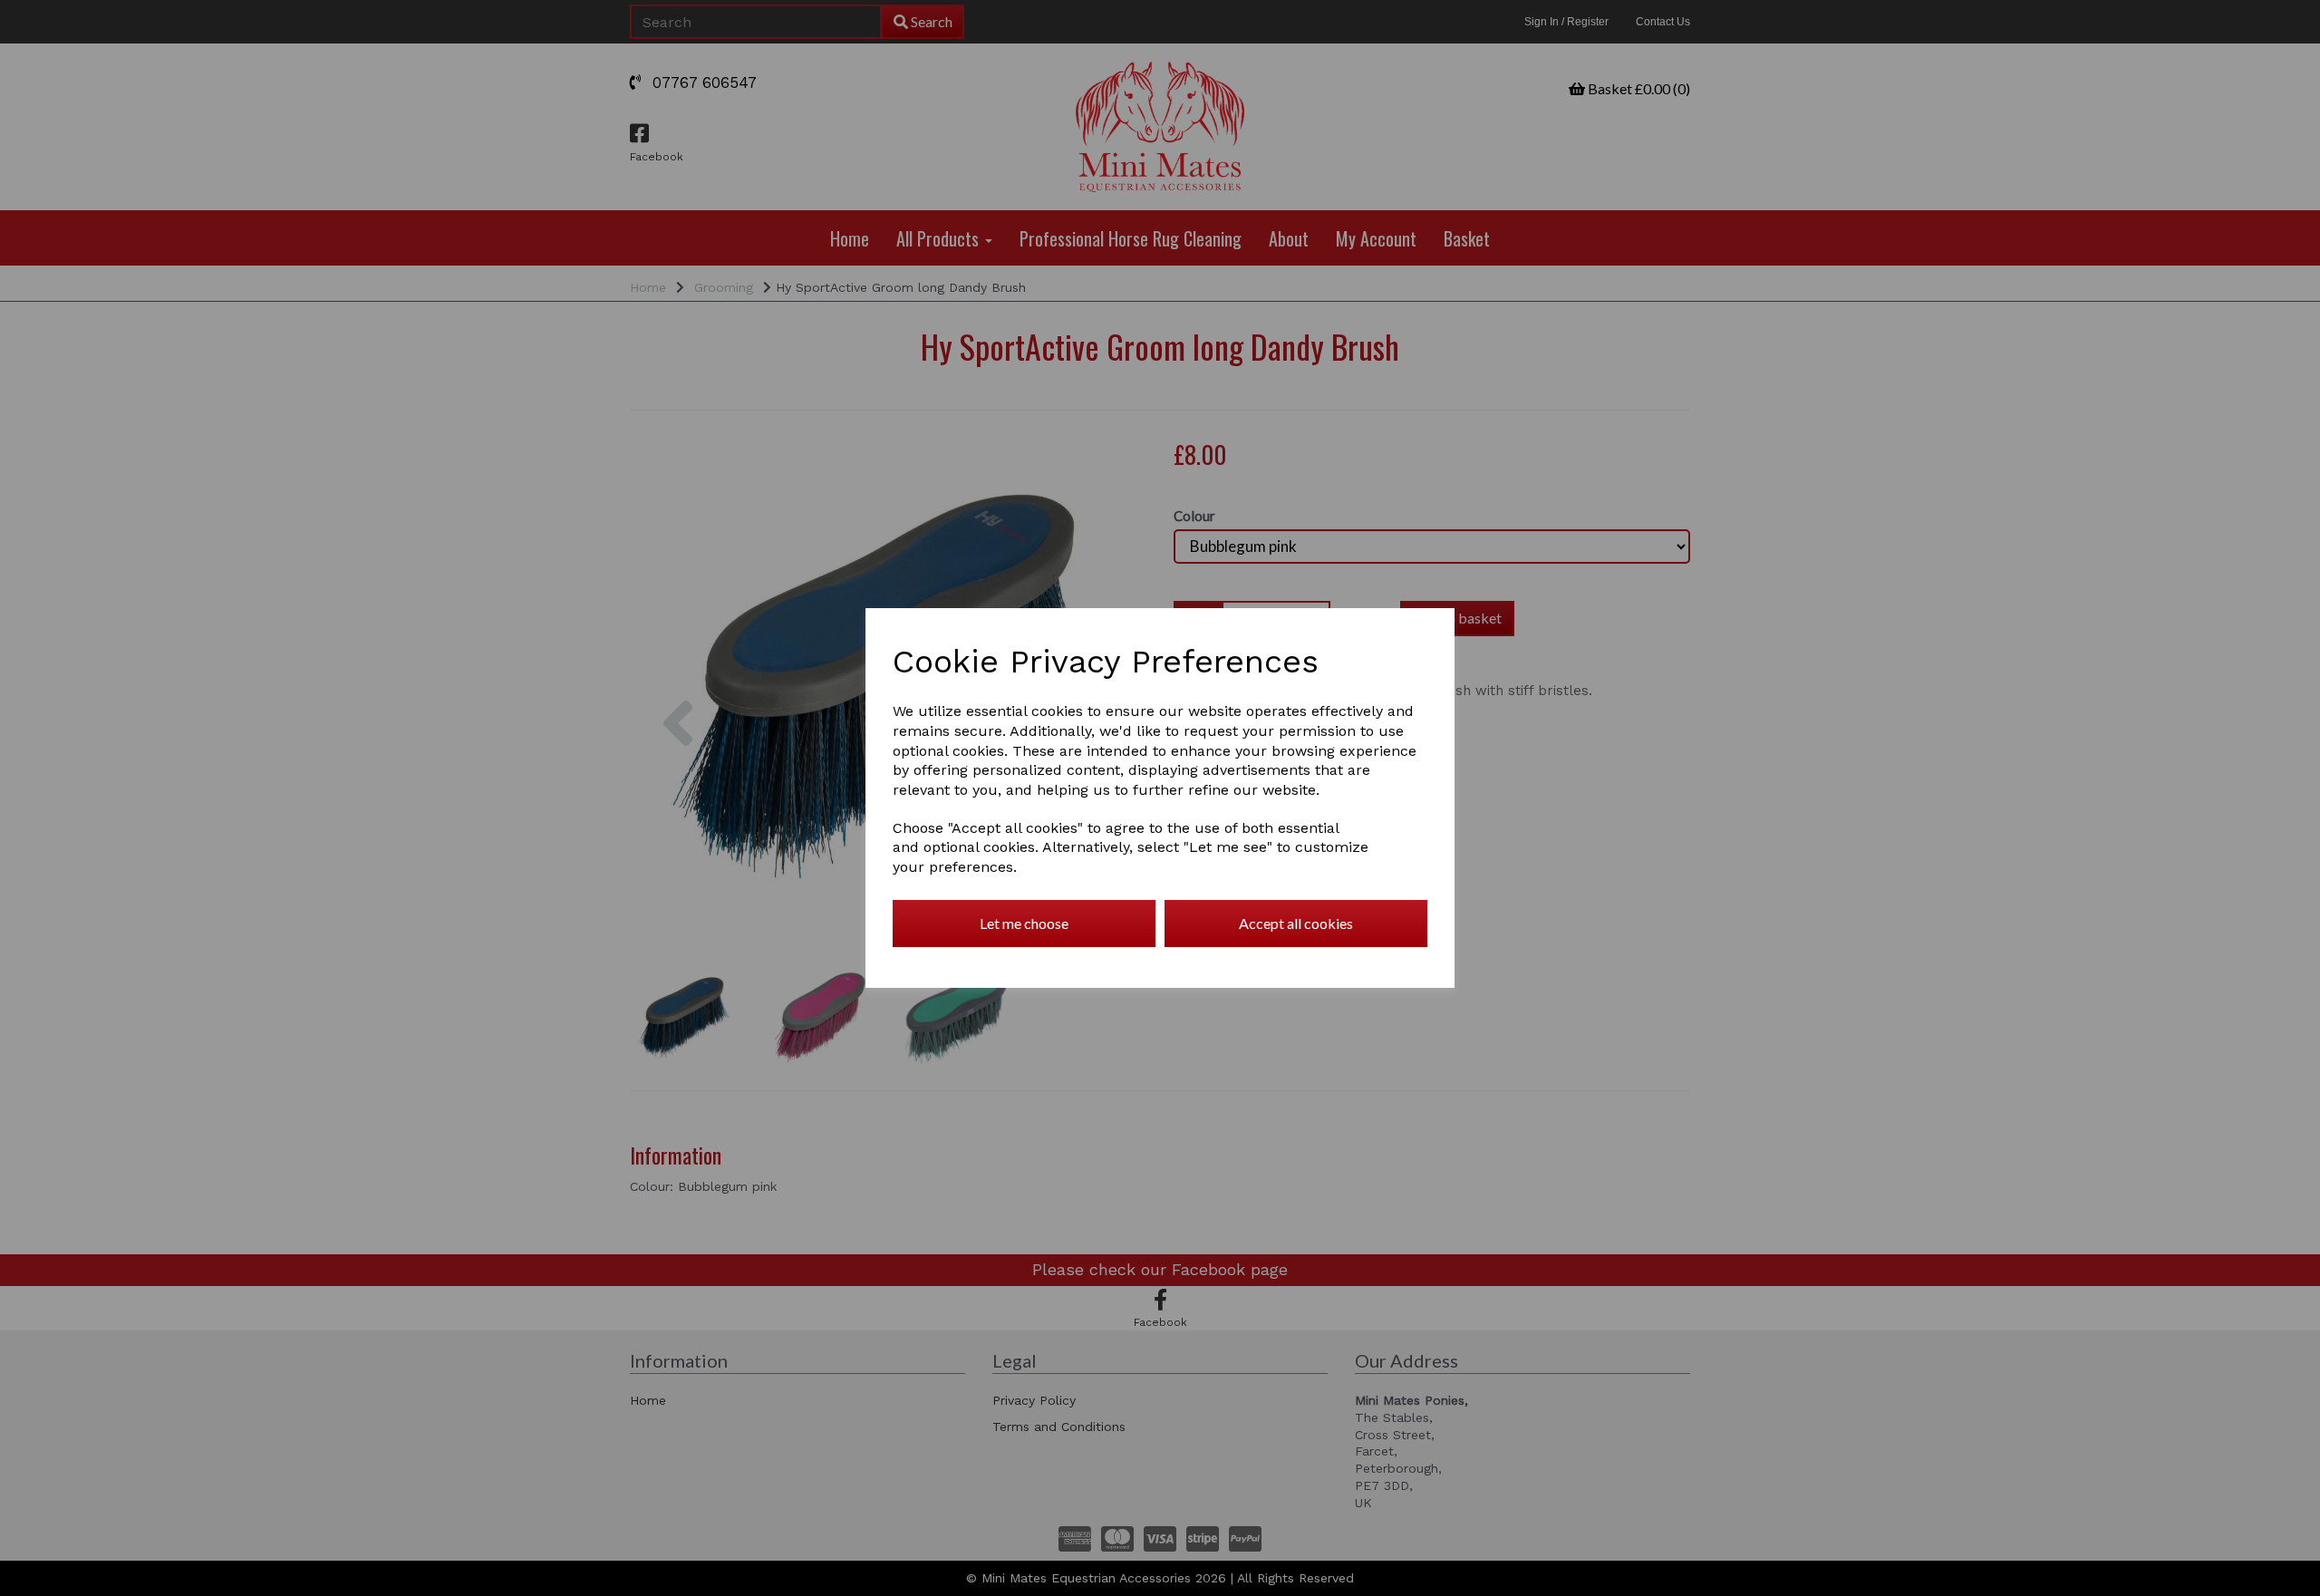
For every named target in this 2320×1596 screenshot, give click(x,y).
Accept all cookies (1296, 923)
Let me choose (1024, 923)
